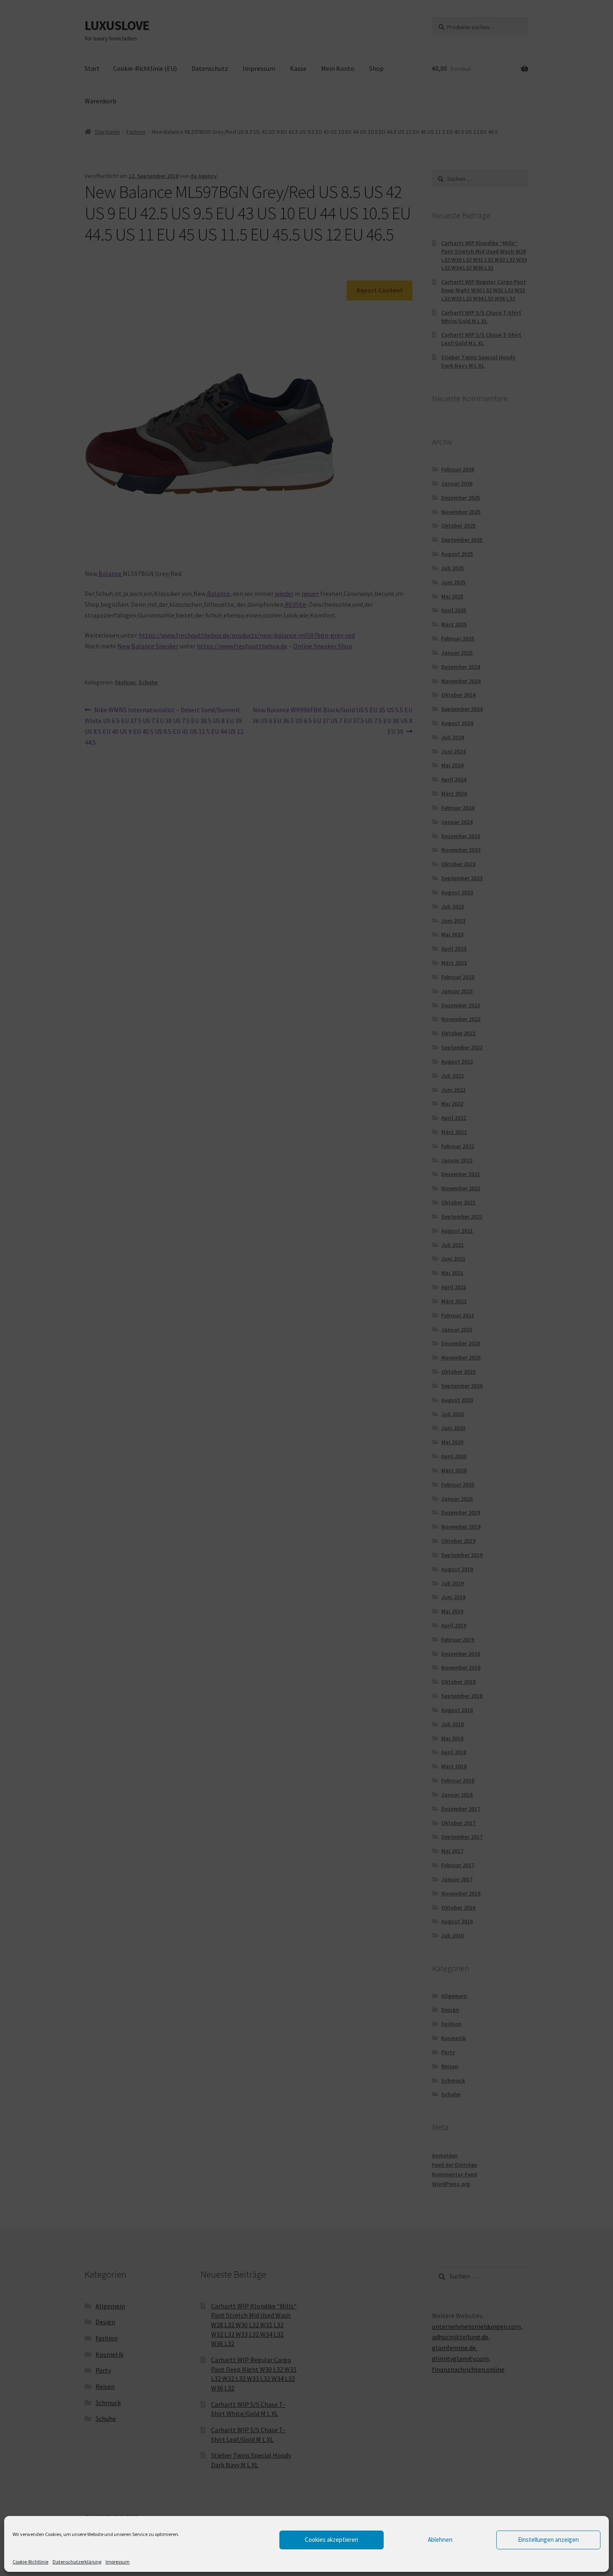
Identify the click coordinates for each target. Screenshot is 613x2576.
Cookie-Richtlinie (30, 2562)
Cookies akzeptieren (332, 2540)
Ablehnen (440, 2540)
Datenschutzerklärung (77, 2562)
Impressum (118, 2562)
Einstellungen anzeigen (548, 2540)
